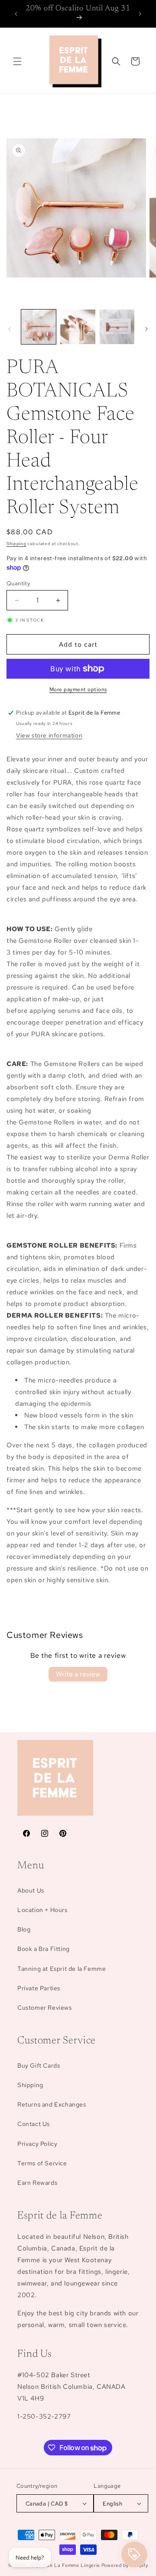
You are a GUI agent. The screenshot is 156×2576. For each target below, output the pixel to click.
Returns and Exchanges (52, 2104)
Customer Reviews (45, 2008)
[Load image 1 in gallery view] (39, 327)
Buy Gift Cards (39, 2065)
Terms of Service (42, 2163)
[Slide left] (10, 329)
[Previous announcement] (16, 14)
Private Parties (39, 1988)
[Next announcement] (140, 14)
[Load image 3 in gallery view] (117, 327)
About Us (31, 1890)
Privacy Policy (37, 2144)
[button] (17, 61)
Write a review (78, 1674)
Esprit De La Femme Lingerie (65, 2565)
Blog (24, 1929)
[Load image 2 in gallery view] (78, 327)
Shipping (16, 544)
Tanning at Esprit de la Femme (62, 1969)
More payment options (78, 689)
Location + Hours (42, 1910)
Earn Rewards (37, 2183)
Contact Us (34, 2124)
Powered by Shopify (125, 2565)
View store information (49, 735)
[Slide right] (146, 329)
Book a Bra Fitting (44, 1949)
